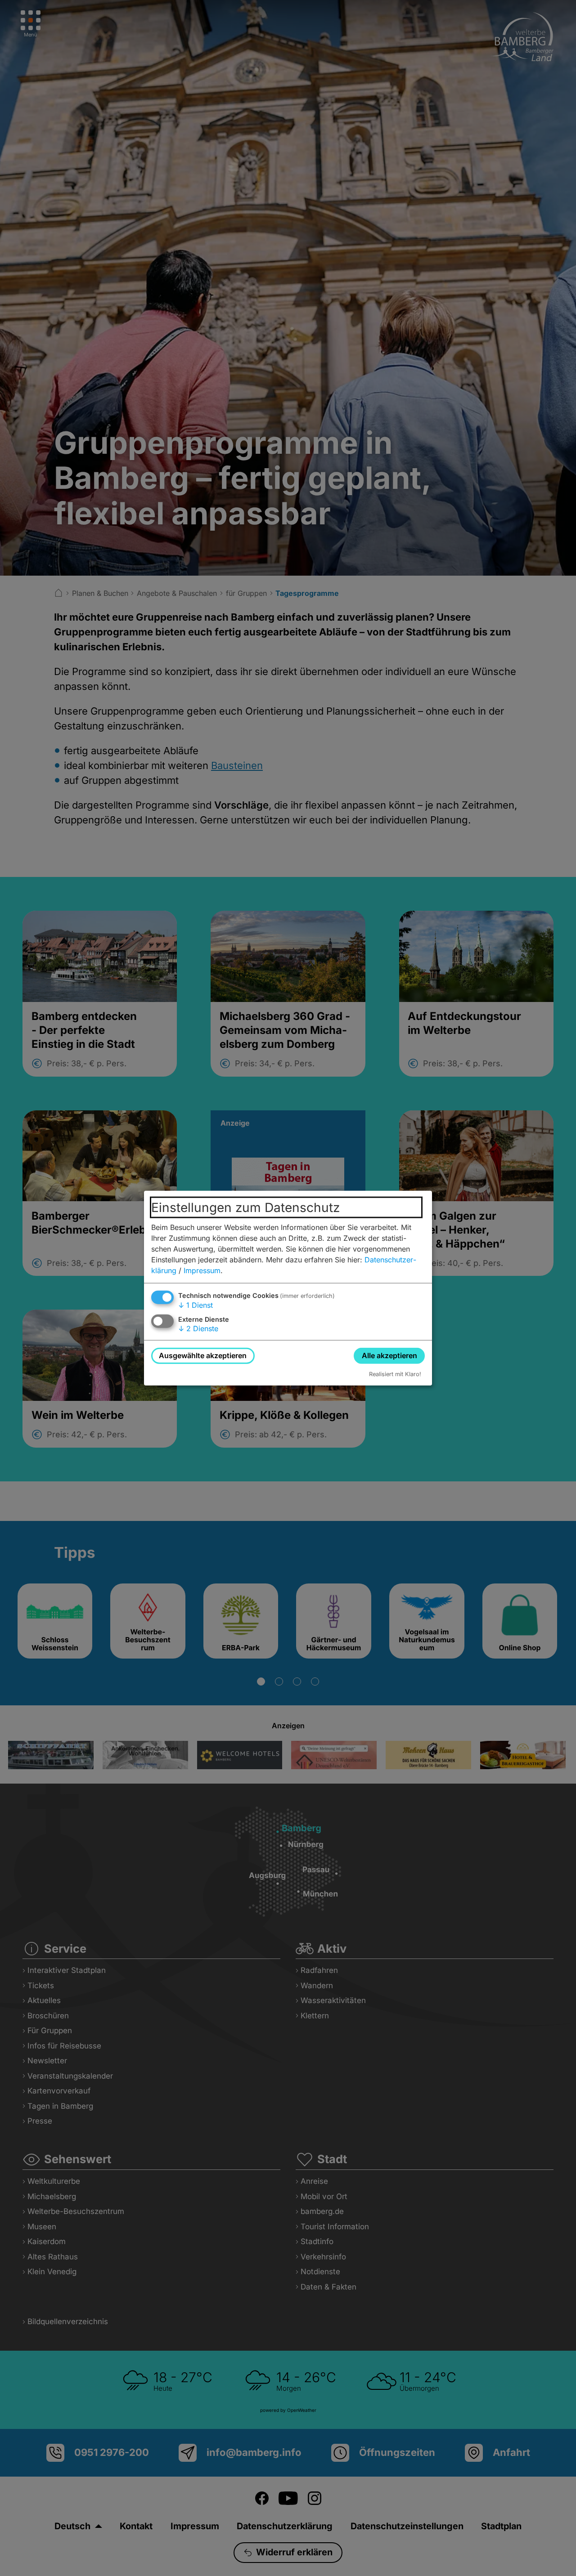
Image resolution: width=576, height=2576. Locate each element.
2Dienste (198, 1328)
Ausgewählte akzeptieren (203, 1355)
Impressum (202, 1270)
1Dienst (196, 1305)
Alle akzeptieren (389, 1355)
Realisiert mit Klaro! (395, 1374)
